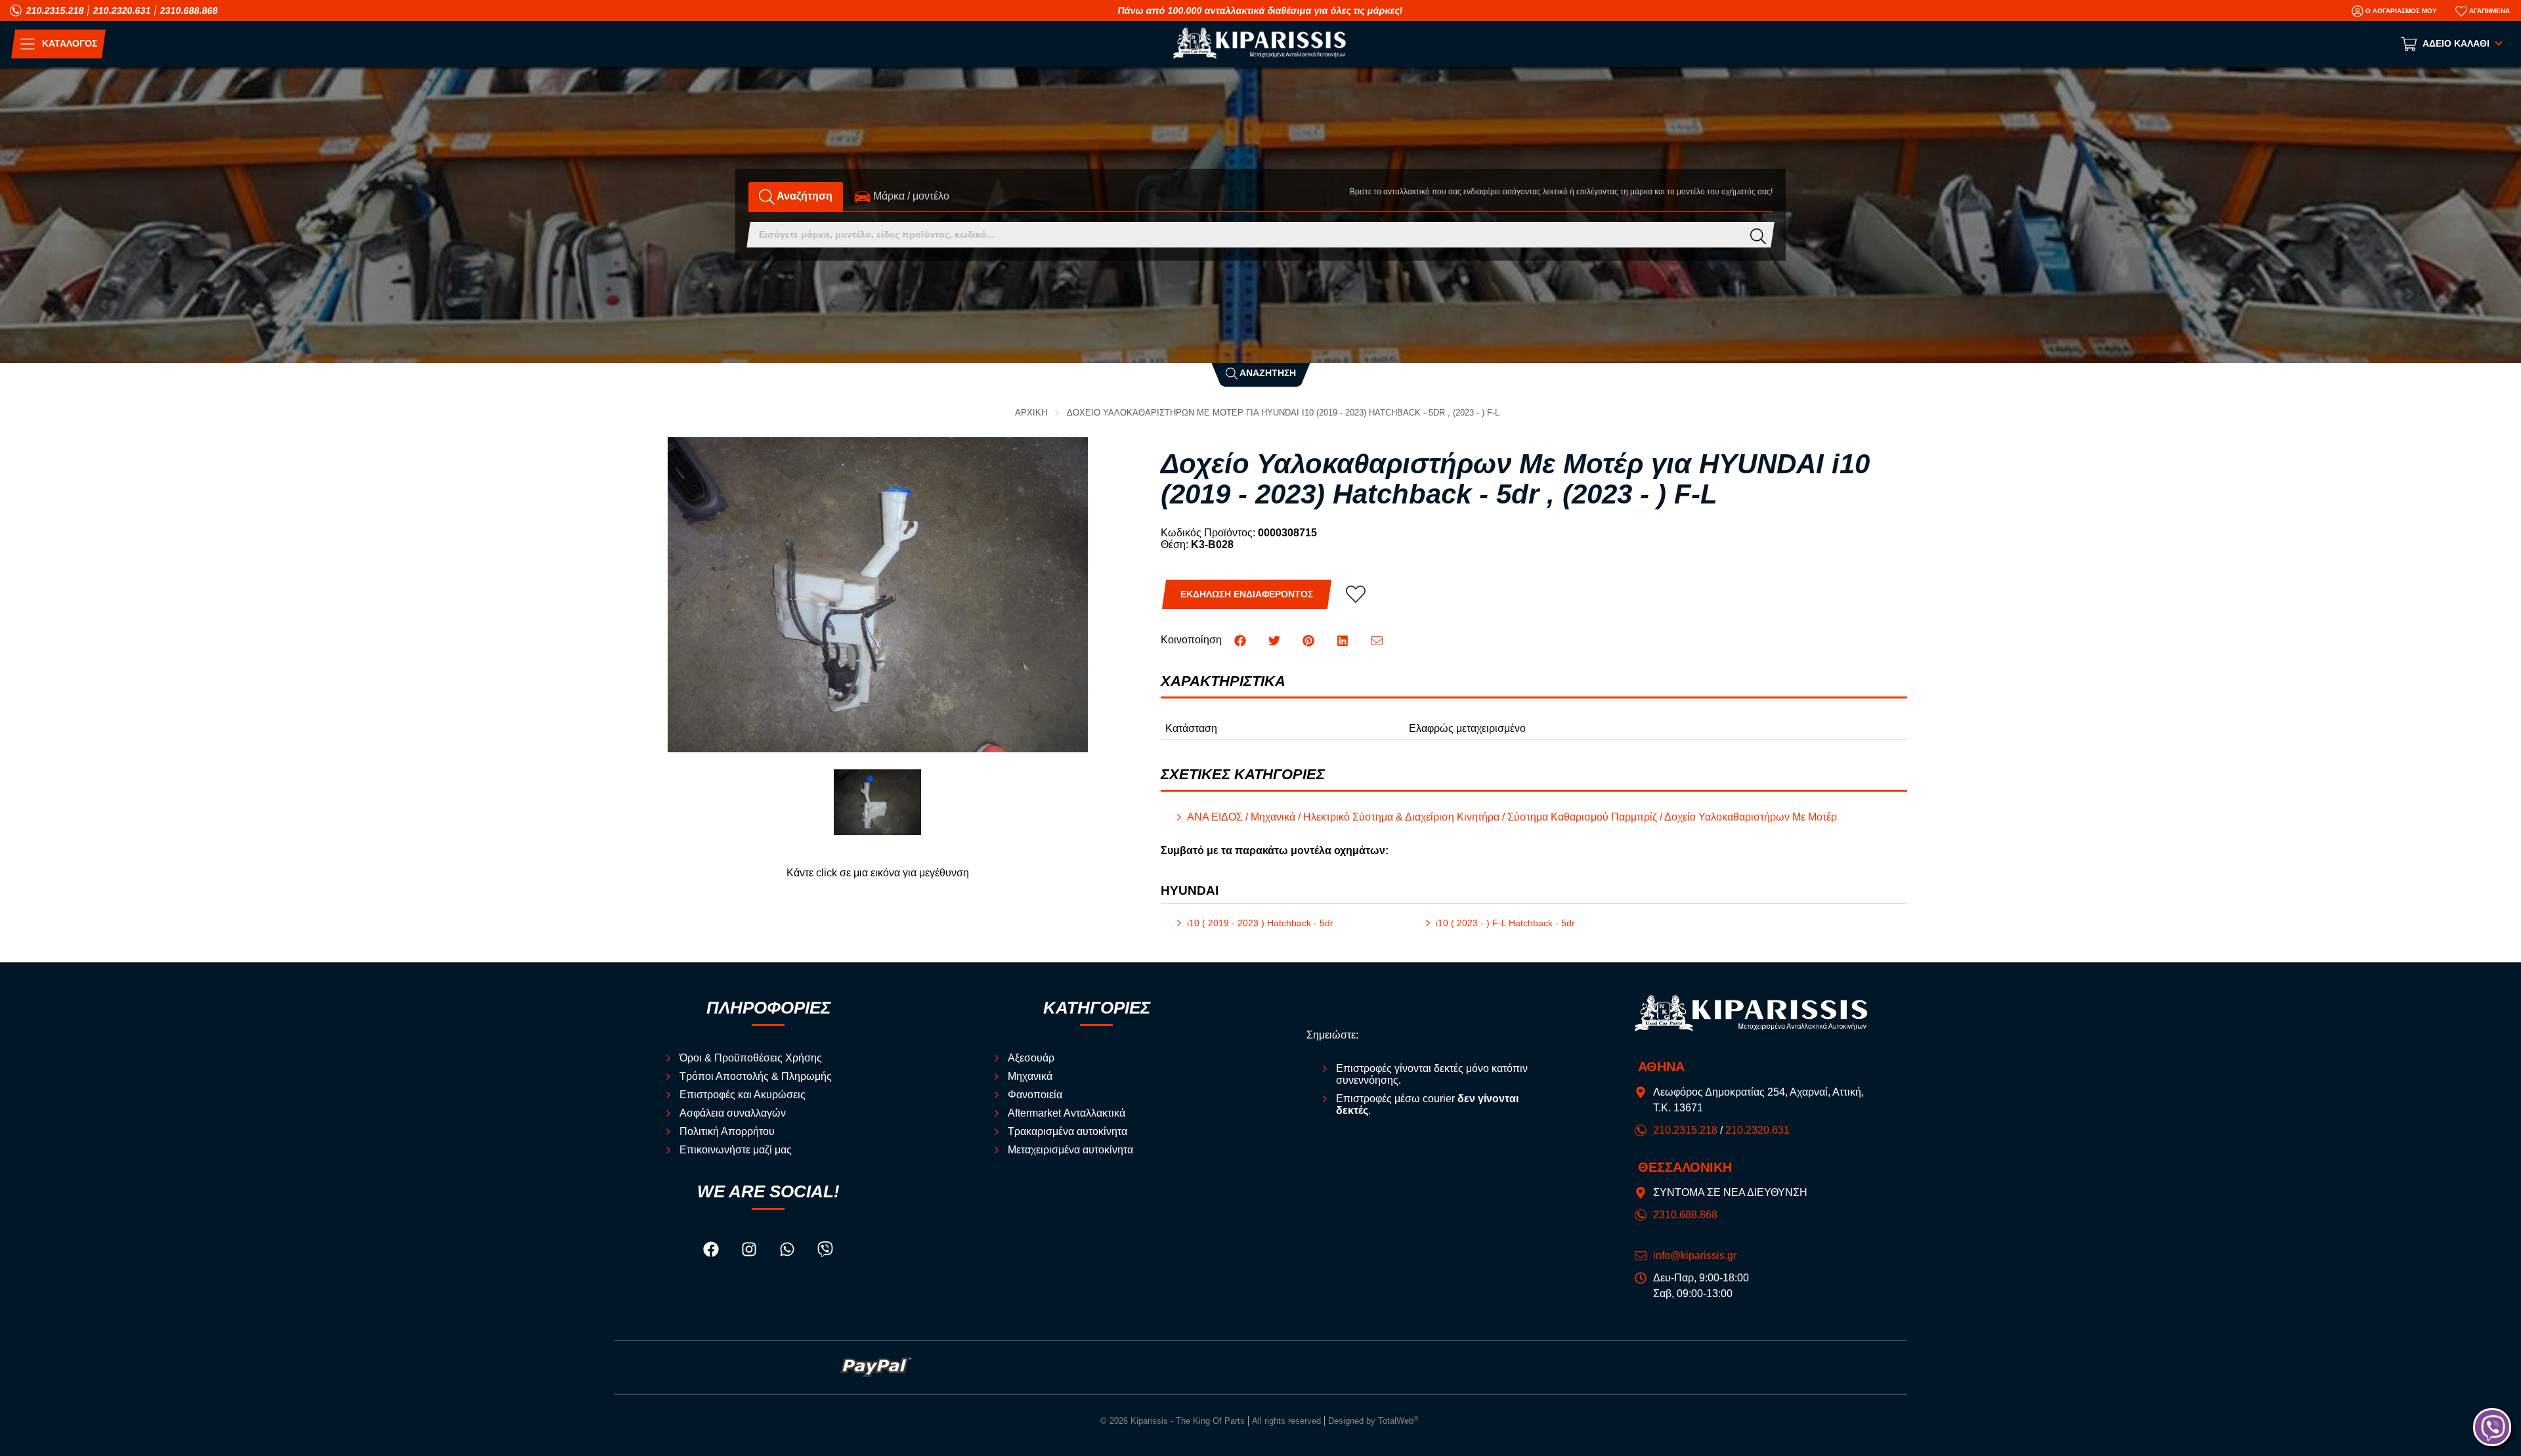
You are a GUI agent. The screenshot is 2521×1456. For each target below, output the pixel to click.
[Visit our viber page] (825, 1252)
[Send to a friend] (1377, 640)
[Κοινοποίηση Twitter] (1276, 640)
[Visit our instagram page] (750, 1252)
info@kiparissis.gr (1695, 1255)
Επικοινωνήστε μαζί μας (736, 1150)
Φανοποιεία (1035, 1095)
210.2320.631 (122, 11)
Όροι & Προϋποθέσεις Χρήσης (751, 1058)
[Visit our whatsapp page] (788, 1252)
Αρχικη (1031, 413)
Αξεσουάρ (1031, 1058)
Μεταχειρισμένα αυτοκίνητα (1070, 1150)
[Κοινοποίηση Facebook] (1241, 640)
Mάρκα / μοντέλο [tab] (910, 196)
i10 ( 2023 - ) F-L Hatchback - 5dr (1505, 923)
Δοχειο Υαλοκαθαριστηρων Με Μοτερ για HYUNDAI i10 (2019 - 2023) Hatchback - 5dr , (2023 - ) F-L (1283, 413)
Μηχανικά (1030, 1076)
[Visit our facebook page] (712, 1252)
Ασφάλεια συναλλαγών (733, 1113)
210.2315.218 (55, 11)
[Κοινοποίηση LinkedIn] (1344, 640)
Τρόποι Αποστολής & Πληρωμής (756, 1076)
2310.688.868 (189, 11)
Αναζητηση (1267, 373)
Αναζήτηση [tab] (804, 196)
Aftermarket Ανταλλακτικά (1067, 1113)
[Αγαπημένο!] (1356, 594)
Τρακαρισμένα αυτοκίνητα (1067, 1131)
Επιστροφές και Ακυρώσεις (743, 1095)
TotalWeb (1398, 1421)
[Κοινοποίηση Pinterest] (1310, 640)
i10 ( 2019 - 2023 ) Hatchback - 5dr (1260, 923)
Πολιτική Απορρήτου (727, 1131)
